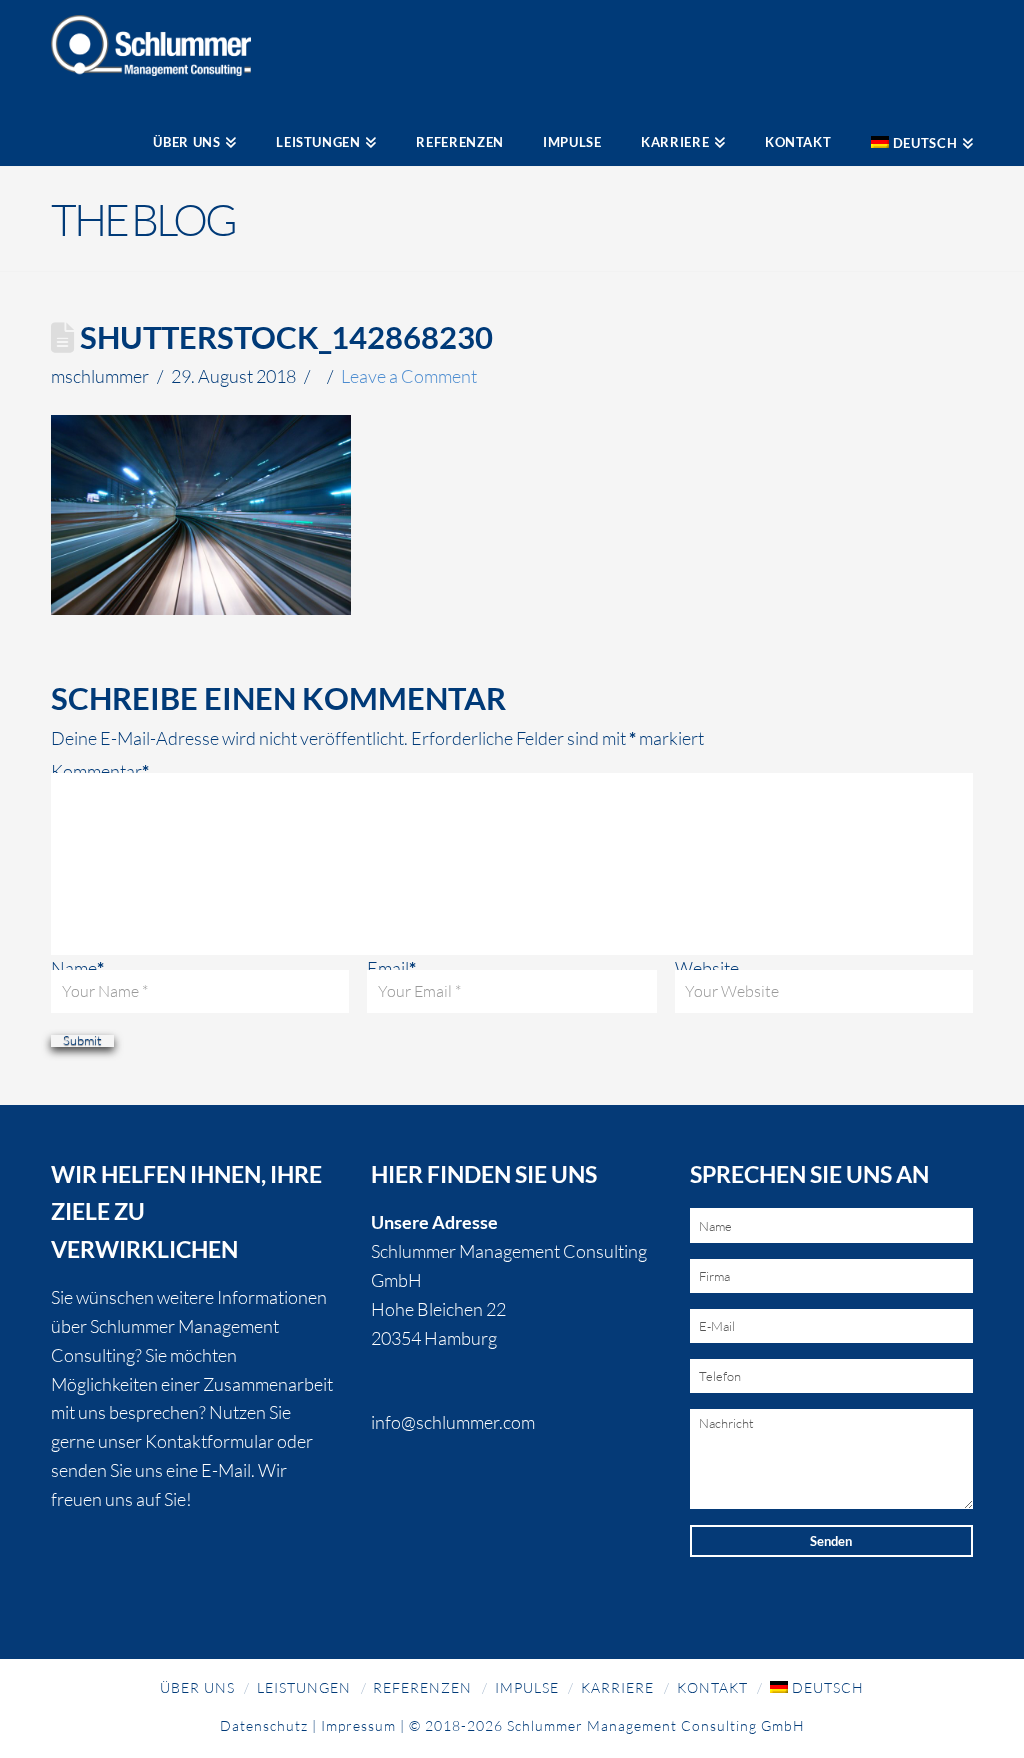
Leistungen (304, 1687)
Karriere (617, 1687)
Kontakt (712, 1687)
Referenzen (422, 1687)
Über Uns (197, 1687)
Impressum (358, 1725)
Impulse (527, 1687)
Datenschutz (264, 1725)
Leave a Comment (409, 376)
